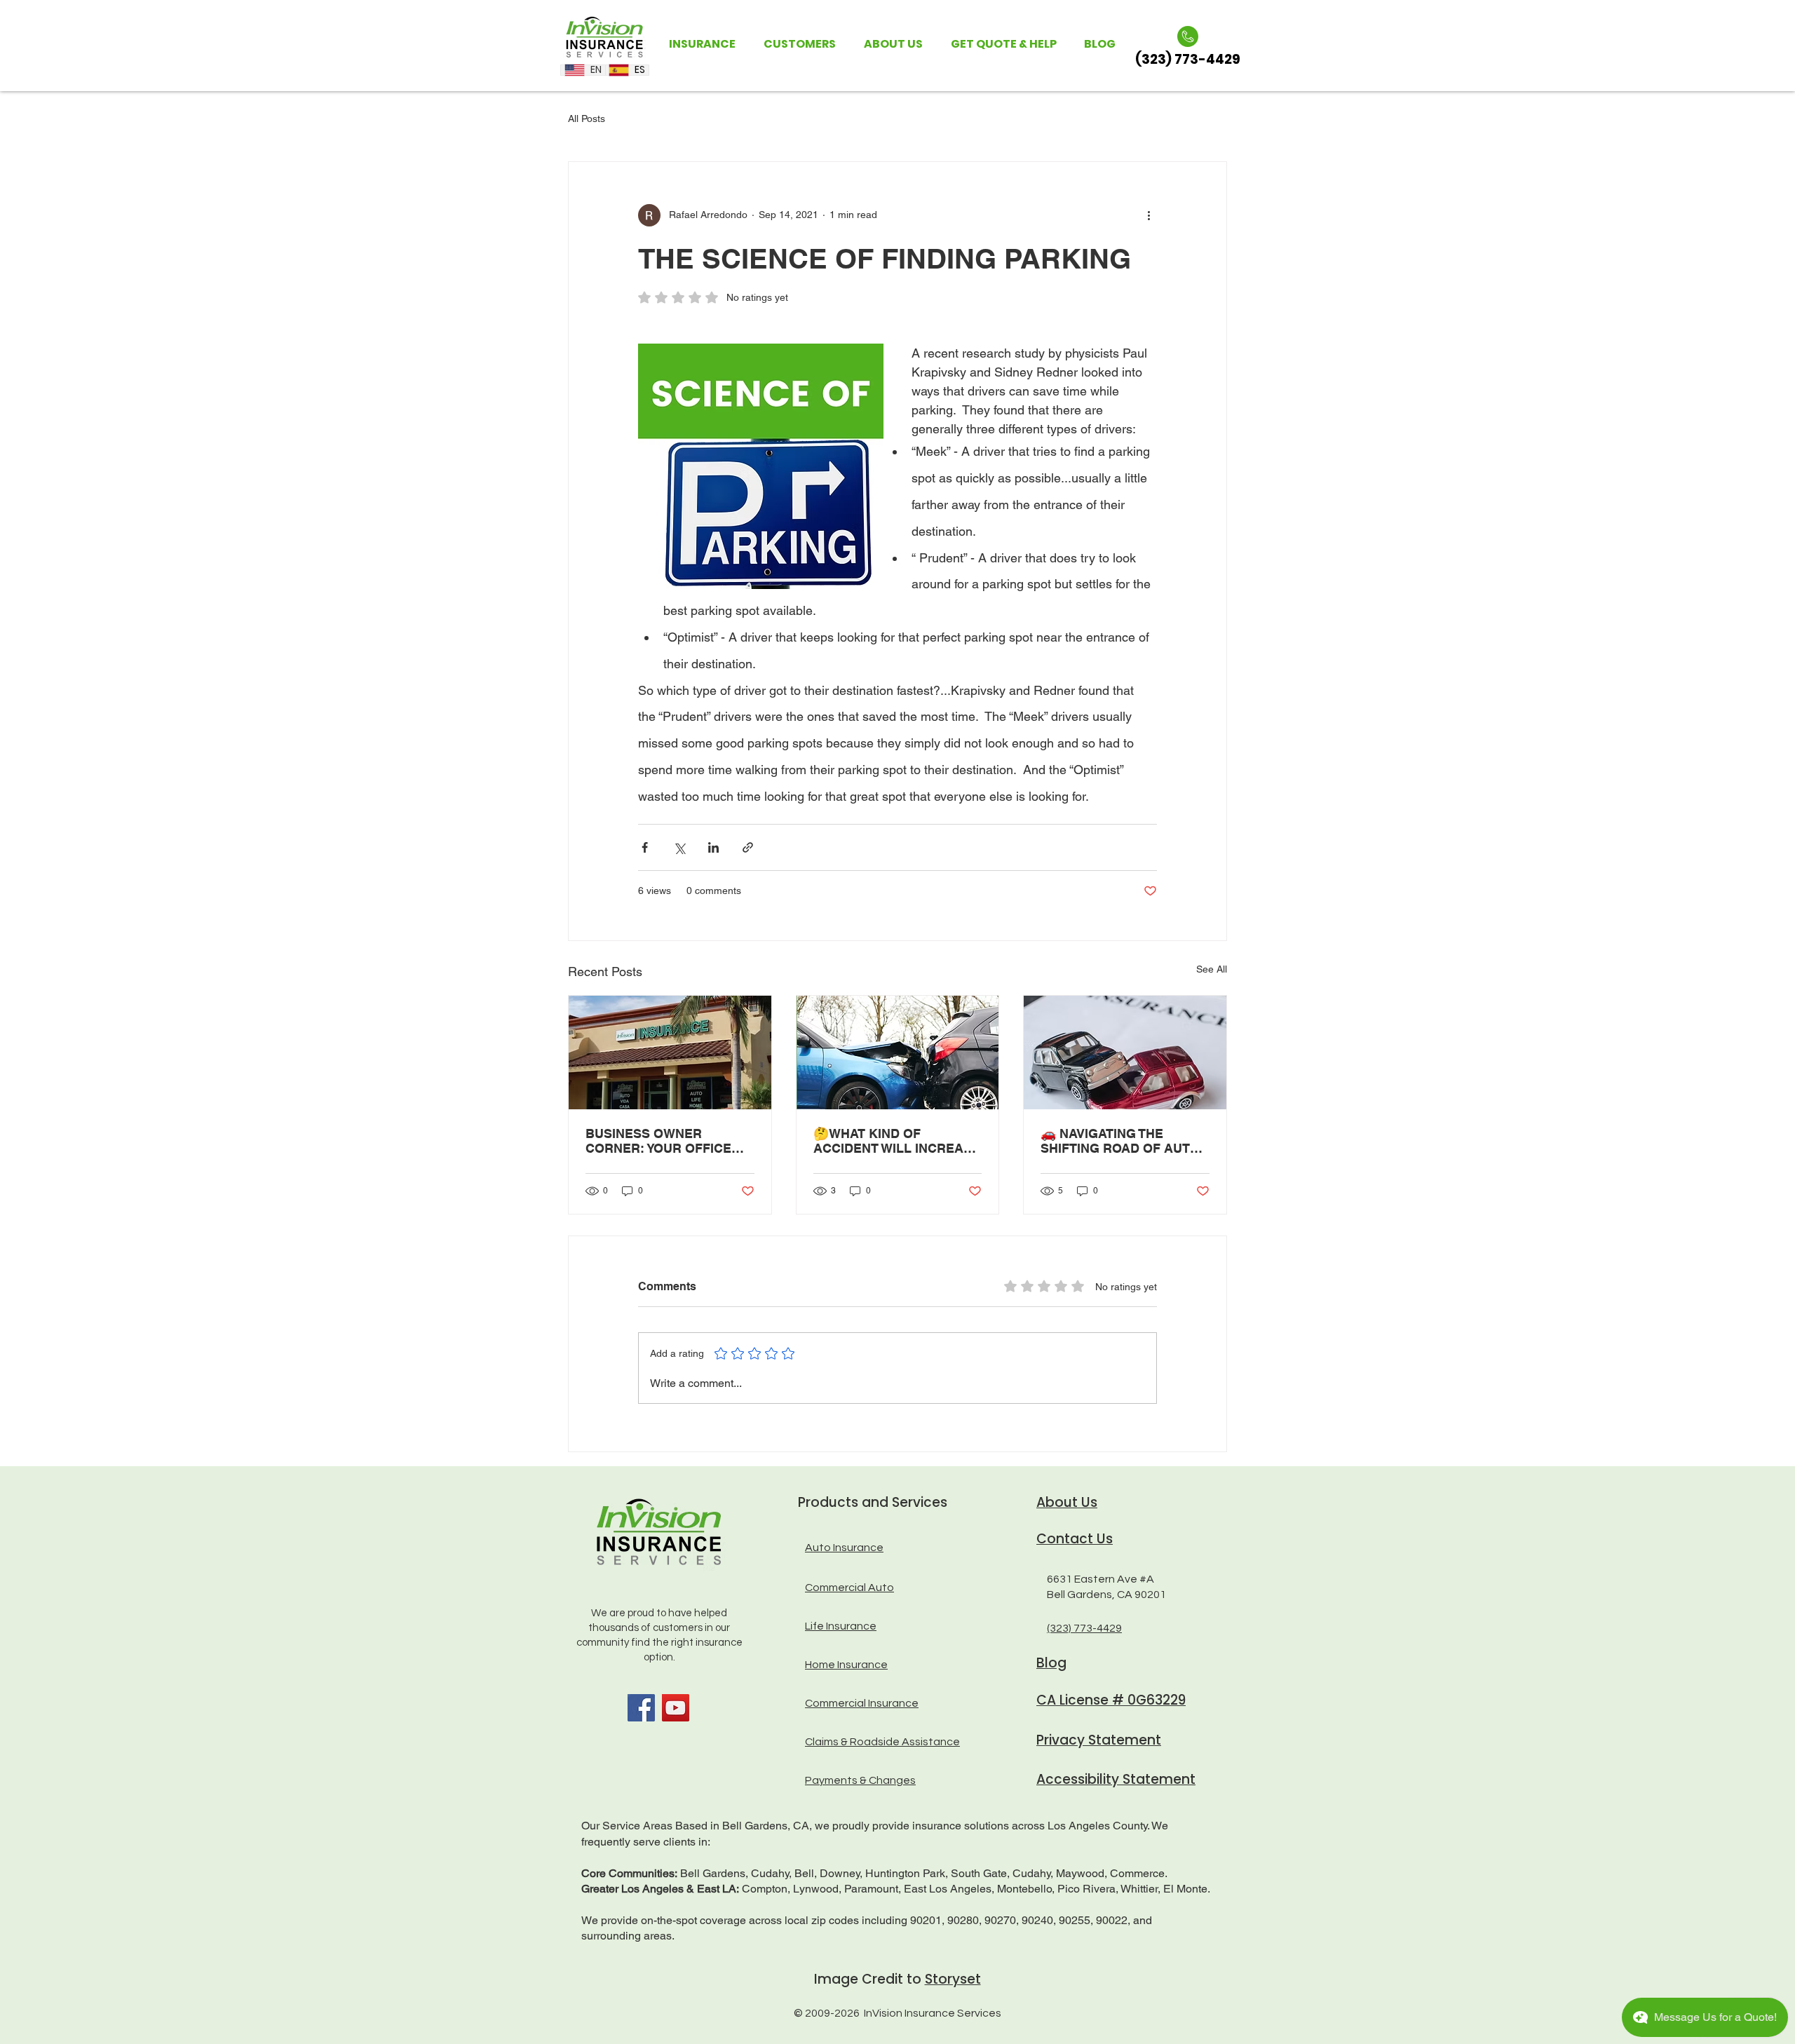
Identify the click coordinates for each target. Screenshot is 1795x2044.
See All (1212, 969)
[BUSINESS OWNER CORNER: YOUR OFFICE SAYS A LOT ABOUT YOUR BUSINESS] (670, 1053)
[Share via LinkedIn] (713, 847)
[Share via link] (748, 847)
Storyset (953, 1979)
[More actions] (1149, 215)
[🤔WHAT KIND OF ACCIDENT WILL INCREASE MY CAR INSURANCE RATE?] (898, 1053)
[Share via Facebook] (645, 847)
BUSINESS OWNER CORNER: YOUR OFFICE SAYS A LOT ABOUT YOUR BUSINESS (665, 1141)
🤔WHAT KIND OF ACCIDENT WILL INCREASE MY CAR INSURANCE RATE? (897, 1141)
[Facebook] (641, 1708)
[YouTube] (676, 1708)
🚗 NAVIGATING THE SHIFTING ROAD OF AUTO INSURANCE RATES (1120, 1141)
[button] (702, 44)
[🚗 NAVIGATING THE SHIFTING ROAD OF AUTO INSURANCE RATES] (1125, 1053)
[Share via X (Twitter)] (679, 847)
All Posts (587, 119)
